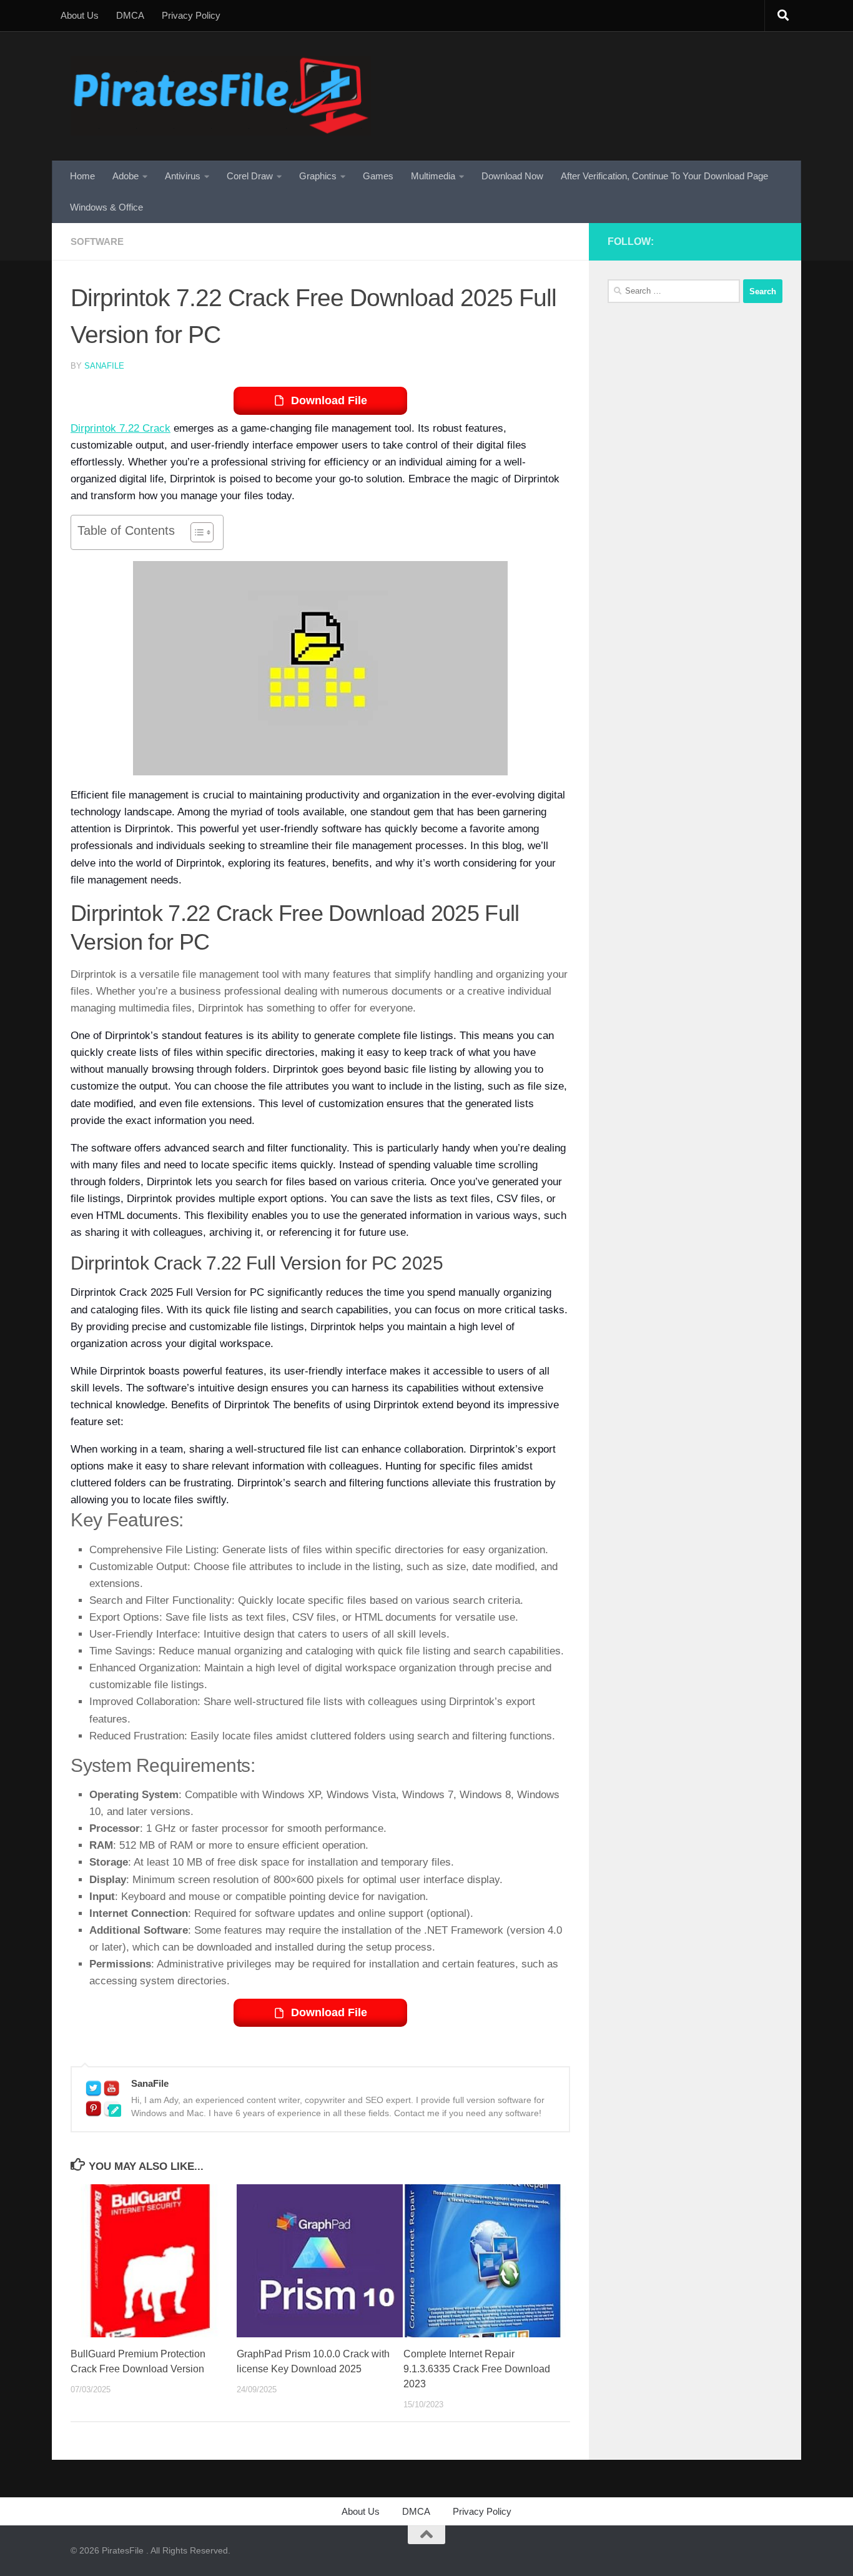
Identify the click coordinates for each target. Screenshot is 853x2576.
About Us (80, 15)
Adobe (126, 176)
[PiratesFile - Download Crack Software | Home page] (221, 96)
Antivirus (183, 176)
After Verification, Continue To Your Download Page (664, 176)
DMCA (130, 15)
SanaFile (104, 366)
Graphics (318, 176)
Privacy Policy (191, 15)
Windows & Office (106, 207)
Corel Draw (250, 176)
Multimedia (433, 176)
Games (378, 176)
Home (82, 176)
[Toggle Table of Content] (196, 532)
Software (97, 241)
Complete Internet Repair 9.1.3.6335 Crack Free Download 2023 (477, 2369)
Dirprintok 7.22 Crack (121, 428)
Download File (329, 400)
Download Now (512, 176)
